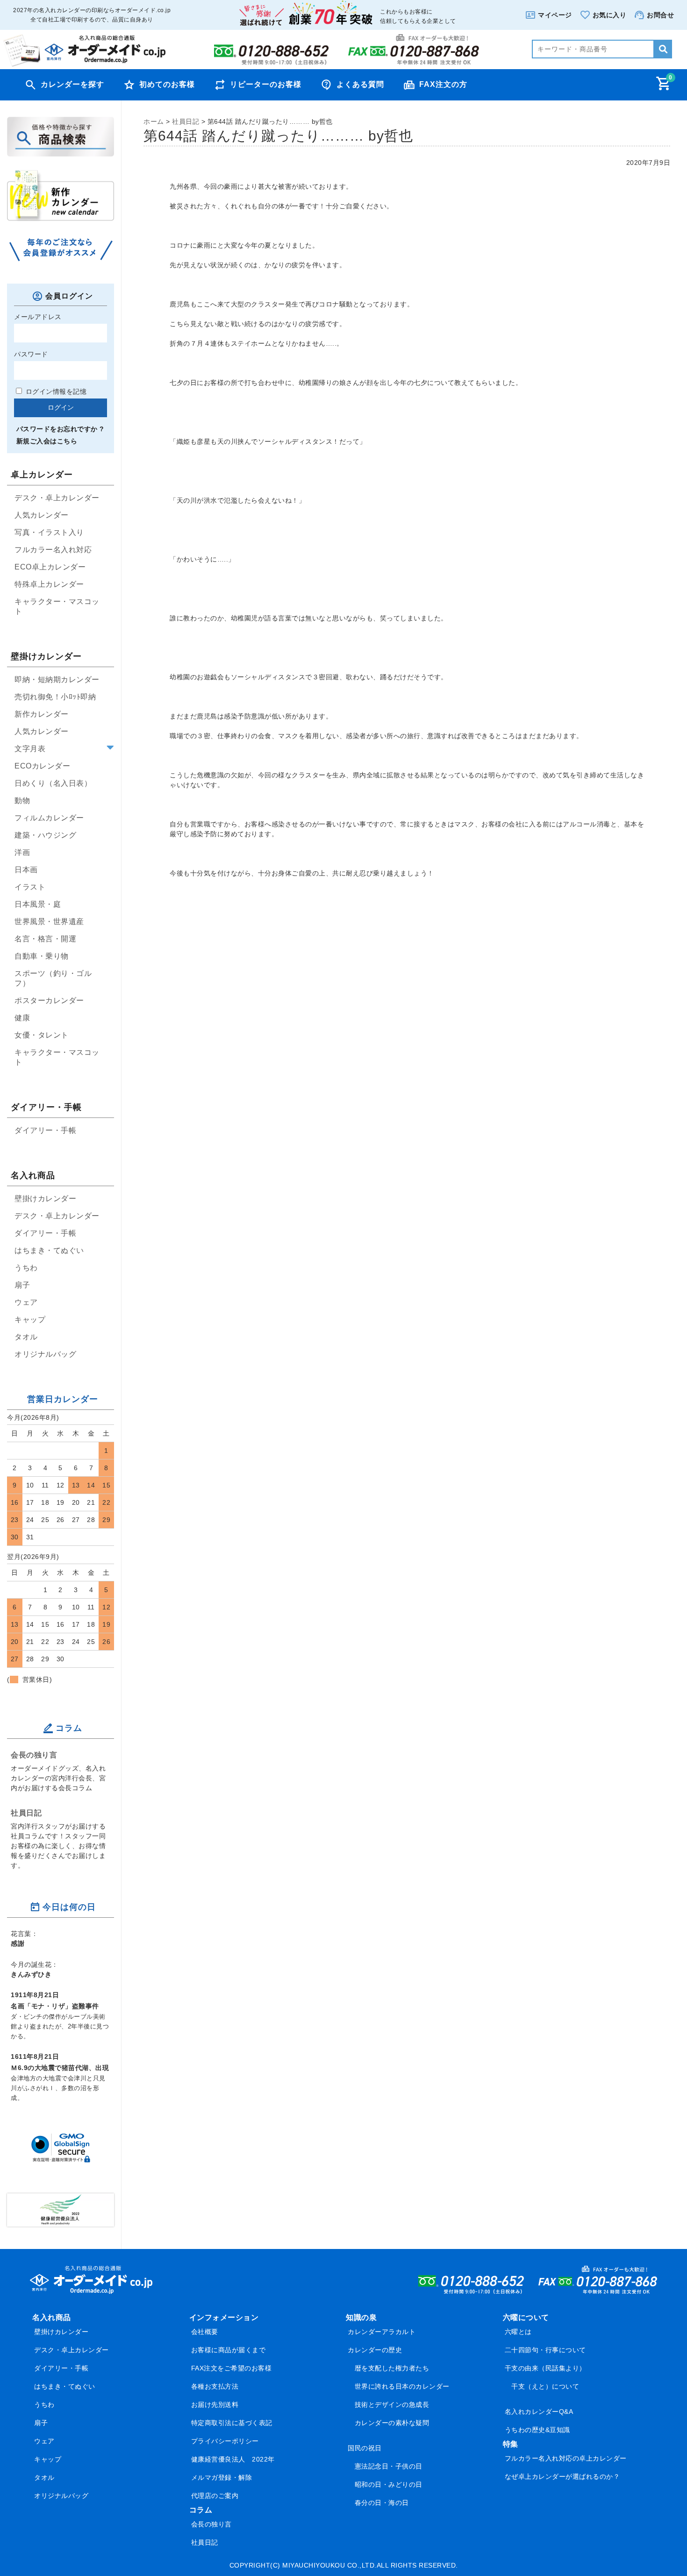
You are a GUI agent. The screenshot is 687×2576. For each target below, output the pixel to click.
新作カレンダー (42, 714)
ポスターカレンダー (49, 1000)
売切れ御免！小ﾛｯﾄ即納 (55, 697)
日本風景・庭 (38, 904)
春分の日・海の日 (382, 2503)
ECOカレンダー (42, 766)
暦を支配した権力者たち (392, 2368)
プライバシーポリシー (225, 2441)
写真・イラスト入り (49, 532)
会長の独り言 (34, 1755)
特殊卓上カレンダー (49, 584)
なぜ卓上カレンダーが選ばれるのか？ (562, 2476)
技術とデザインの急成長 (392, 2405)
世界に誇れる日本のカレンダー (402, 2386)
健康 (22, 1018)
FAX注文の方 (443, 84)
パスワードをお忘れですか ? (60, 429)
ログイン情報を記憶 (55, 391)
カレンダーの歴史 (375, 2350)
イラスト (30, 887)
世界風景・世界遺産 (49, 922)
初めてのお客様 (167, 84)
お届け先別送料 (215, 2405)
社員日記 (26, 1813)
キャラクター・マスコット (57, 606)
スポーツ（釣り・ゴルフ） (53, 978)
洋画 (22, 852)
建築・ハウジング (45, 835)
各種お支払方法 (215, 2386)
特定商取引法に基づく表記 (232, 2423)
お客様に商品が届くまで (229, 2350)
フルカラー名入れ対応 (53, 550)
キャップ (30, 1320)
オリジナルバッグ (45, 1354)
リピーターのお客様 (266, 84)
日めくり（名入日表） (53, 783)
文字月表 (30, 749)
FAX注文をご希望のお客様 (232, 2368)
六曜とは (518, 2332)
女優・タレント (42, 1035)
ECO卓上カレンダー (50, 567)
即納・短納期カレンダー (57, 680)
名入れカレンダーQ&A (539, 2412)
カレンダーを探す (72, 84)
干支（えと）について (545, 2386)
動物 (22, 801)
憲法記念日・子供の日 (389, 2466)
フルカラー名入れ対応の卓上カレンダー (566, 2458)
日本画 (26, 870)
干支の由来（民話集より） (545, 2368)
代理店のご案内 (215, 2496)
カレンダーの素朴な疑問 (392, 2423)
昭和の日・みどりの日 (389, 2484)
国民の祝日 (365, 2448)
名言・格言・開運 (45, 939)
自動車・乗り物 (42, 956)
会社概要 (205, 2332)
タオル (26, 1337)
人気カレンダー (42, 515)
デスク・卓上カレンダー (57, 498)
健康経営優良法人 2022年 (233, 2459)
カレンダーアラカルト (382, 2332)
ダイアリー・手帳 (45, 1130)
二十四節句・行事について (545, 2350)
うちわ (26, 1268)
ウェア (26, 1302)
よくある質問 (360, 84)
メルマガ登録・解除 (222, 2477)
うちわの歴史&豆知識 (537, 2430)
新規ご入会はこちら (47, 441)
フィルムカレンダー (49, 818)
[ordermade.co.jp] (84, 64)
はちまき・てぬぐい (49, 1250)
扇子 (22, 1285)
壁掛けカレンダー (45, 1199)
